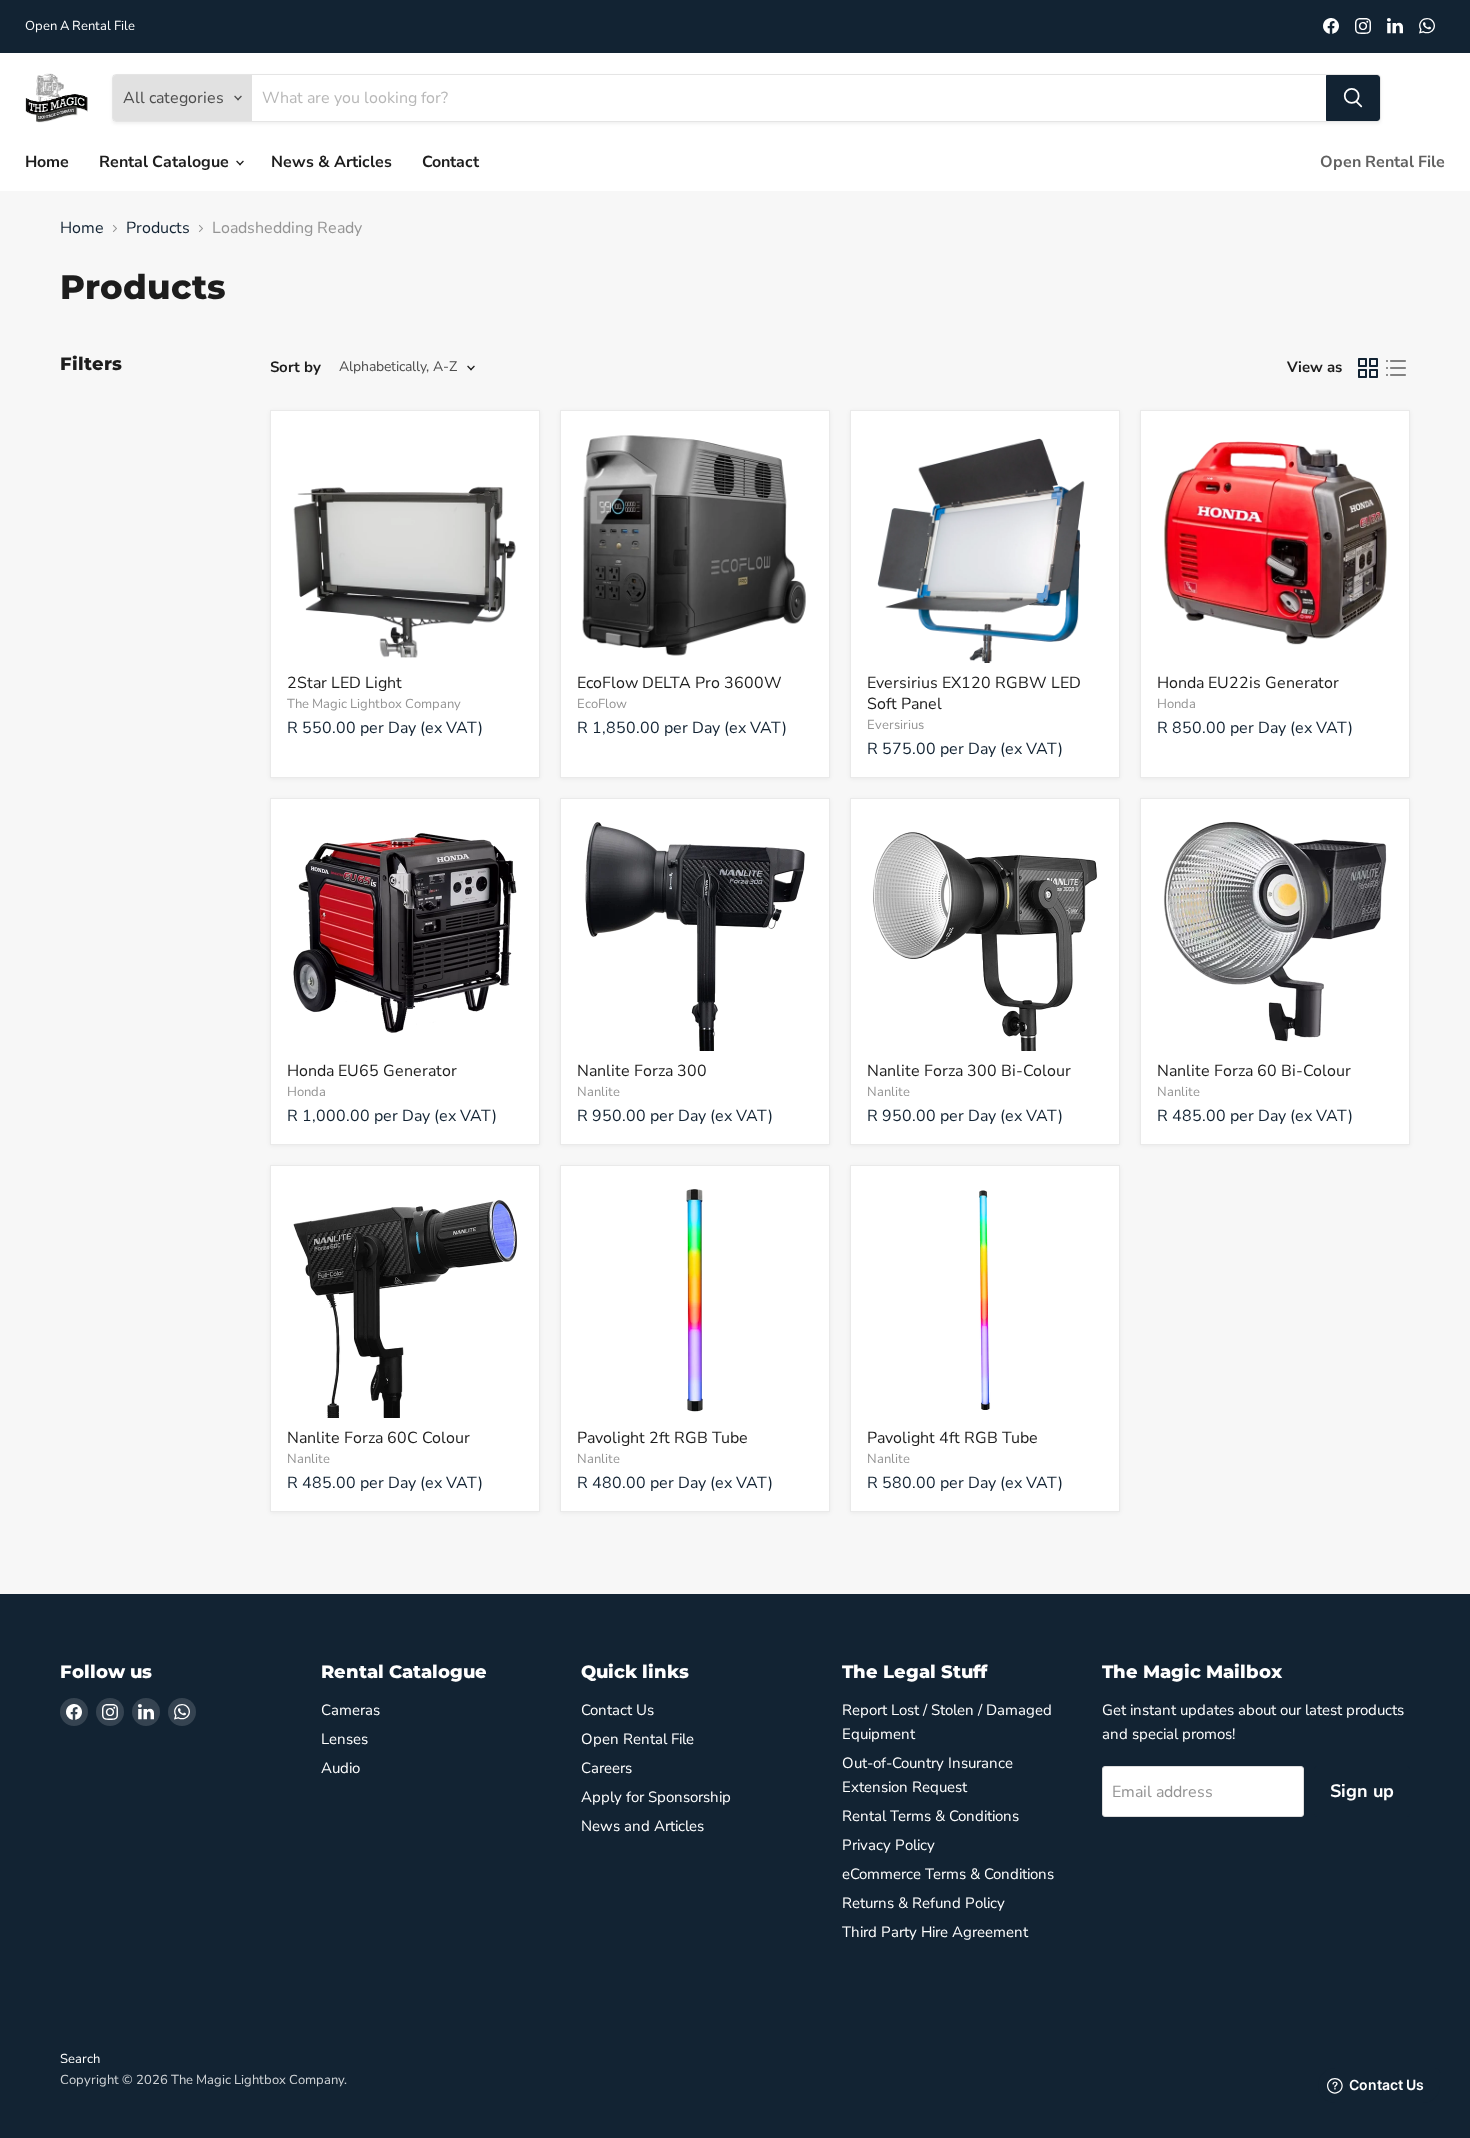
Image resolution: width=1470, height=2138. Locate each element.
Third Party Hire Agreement (935, 1932)
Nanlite (598, 1092)
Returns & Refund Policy (923, 1903)
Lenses (344, 1739)
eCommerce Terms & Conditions (948, 1874)
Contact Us (617, 1710)
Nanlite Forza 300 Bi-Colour (969, 1071)
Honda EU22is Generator (1248, 683)
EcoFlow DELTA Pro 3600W (679, 683)
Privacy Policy (888, 1845)
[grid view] (1368, 368)
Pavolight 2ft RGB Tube (662, 1438)
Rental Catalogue (166, 162)
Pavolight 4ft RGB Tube (952, 1438)
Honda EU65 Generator (372, 1071)
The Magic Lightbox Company (374, 704)
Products (158, 228)
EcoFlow (602, 704)
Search (80, 2059)
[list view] (1396, 368)
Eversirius (895, 725)
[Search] (1353, 98)
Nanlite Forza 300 (642, 1071)
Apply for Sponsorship (656, 1797)
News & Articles (331, 162)
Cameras (350, 1710)
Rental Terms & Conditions (930, 1816)
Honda (1176, 704)
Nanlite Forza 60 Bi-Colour (1254, 1071)
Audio (340, 1768)
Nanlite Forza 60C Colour (378, 1438)
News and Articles (642, 1826)
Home (47, 162)
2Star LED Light (344, 683)
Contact (450, 162)
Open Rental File (1382, 162)
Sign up (1362, 1791)
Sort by (295, 367)
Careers (606, 1768)
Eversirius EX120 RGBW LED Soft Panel (974, 693)
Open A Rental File (80, 26)
